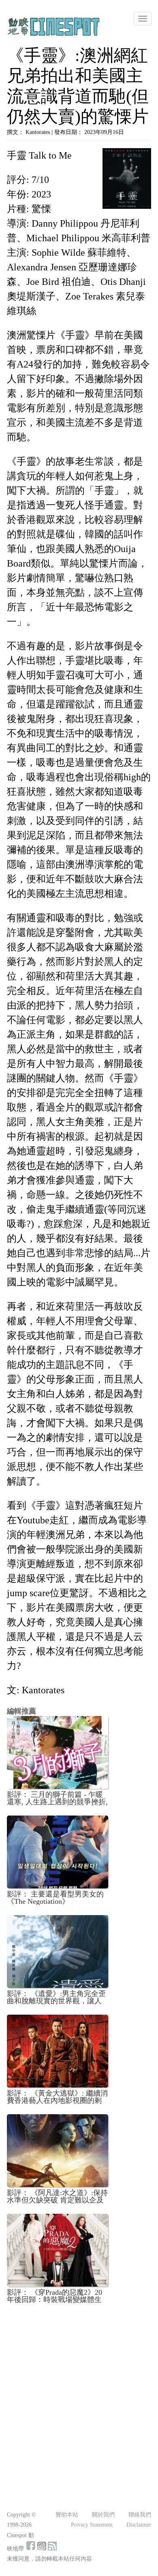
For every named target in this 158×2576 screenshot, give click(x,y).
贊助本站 (67, 2515)
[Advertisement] (79, 2392)
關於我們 (103, 2515)
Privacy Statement (92, 2525)
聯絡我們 (140, 2515)
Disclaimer (139, 2525)
